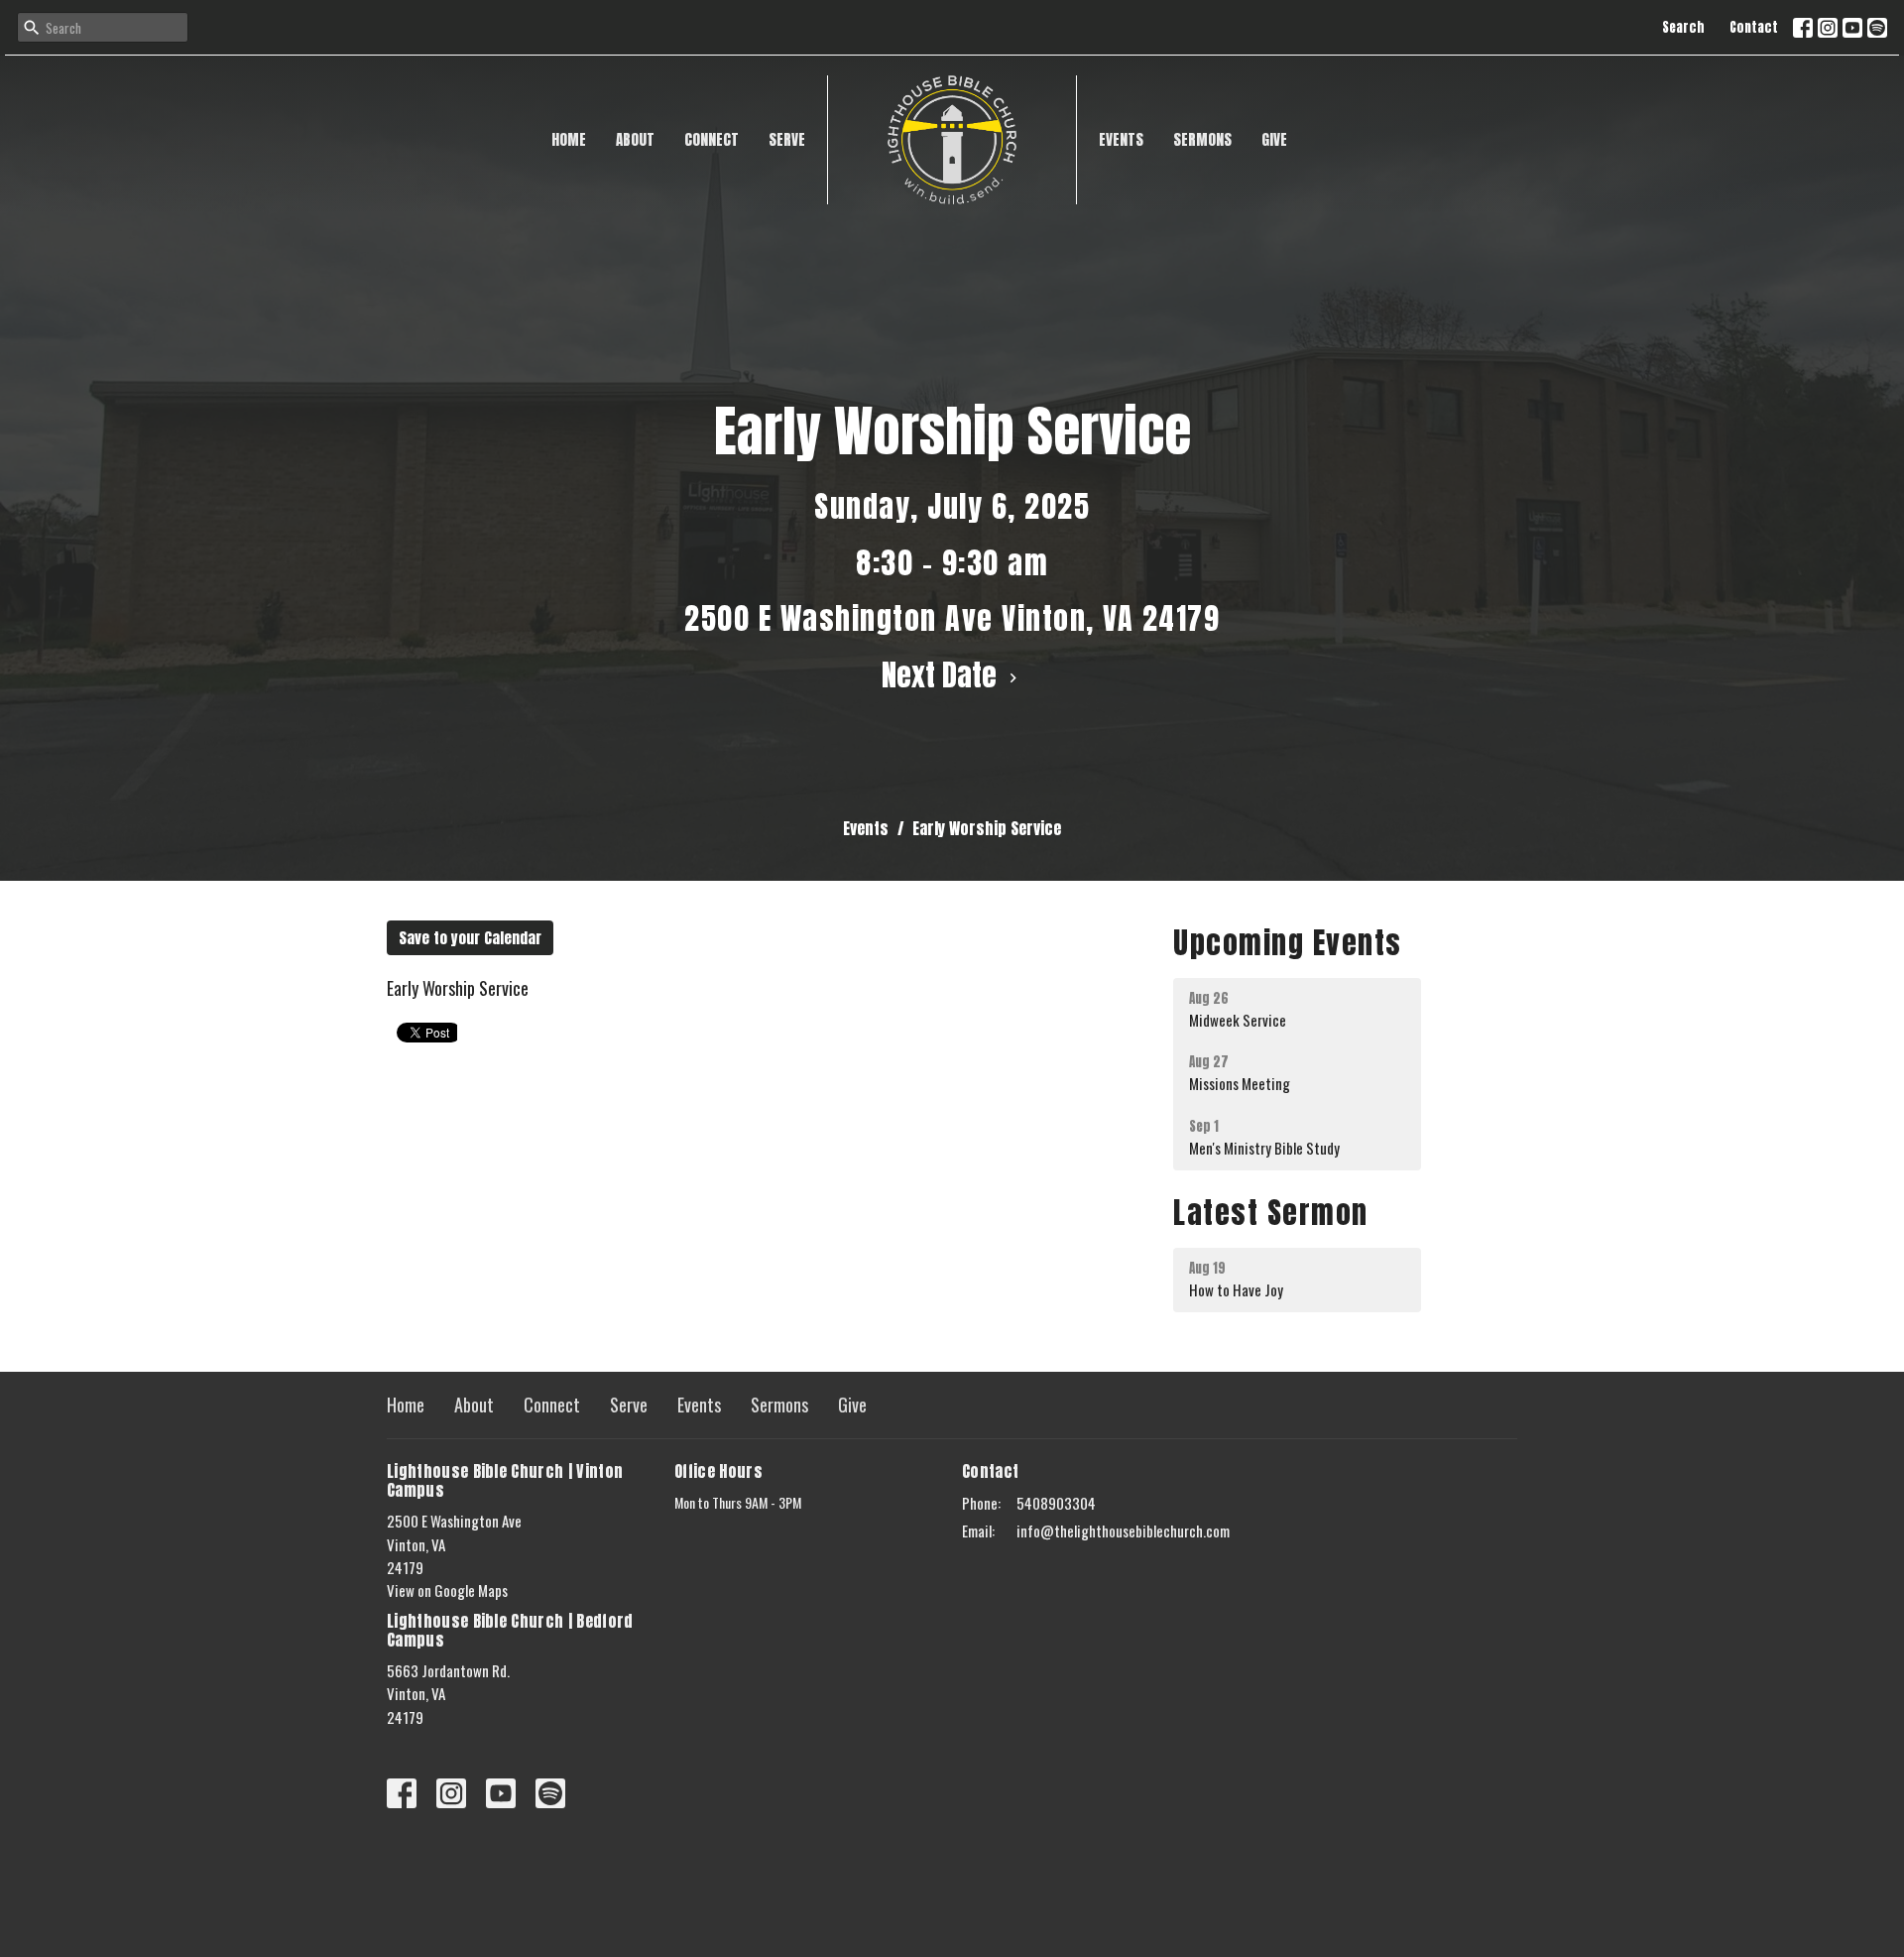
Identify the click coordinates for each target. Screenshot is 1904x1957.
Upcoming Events (1288, 943)
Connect (712, 139)
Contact (1754, 27)
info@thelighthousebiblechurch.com (1123, 1530)
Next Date (943, 675)
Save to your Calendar (470, 938)
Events (1121, 139)
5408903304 (1056, 1503)
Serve (787, 139)
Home (569, 139)
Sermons (1202, 139)
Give (1274, 139)
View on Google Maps (447, 1590)
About (635, 139)
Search (1683, 27)
